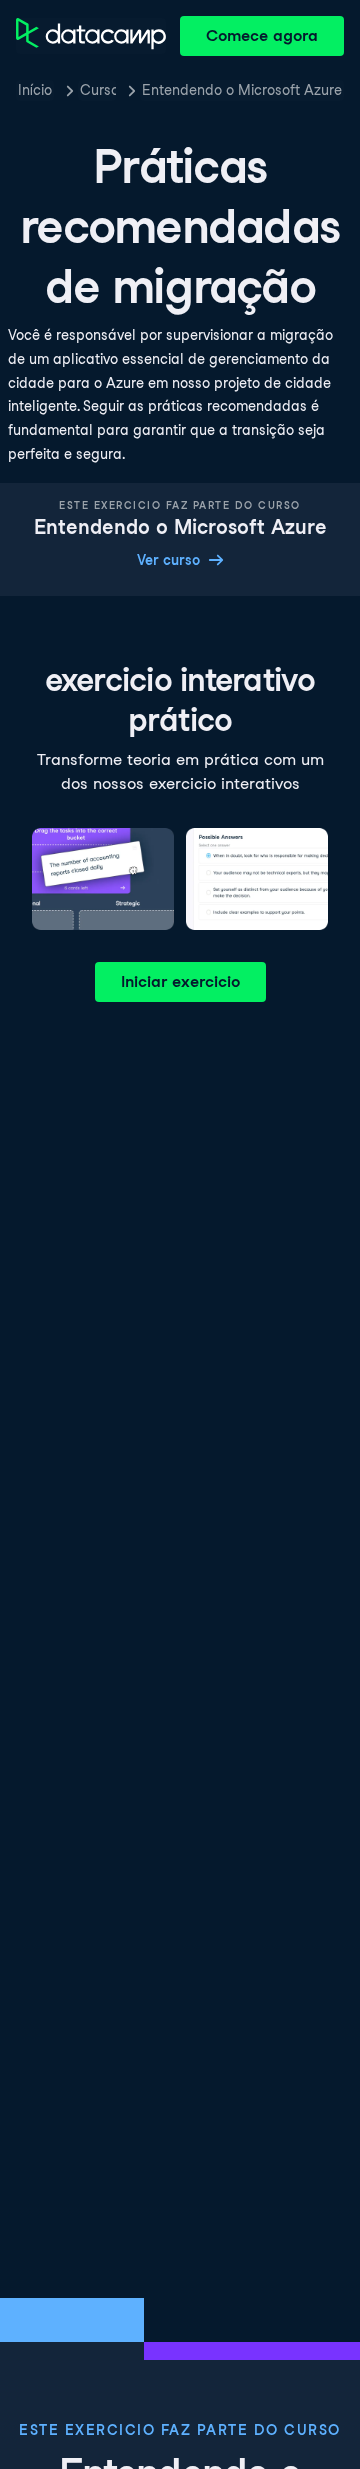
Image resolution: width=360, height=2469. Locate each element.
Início (35, 90)
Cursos (98, 90)
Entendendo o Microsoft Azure (242, 90)
